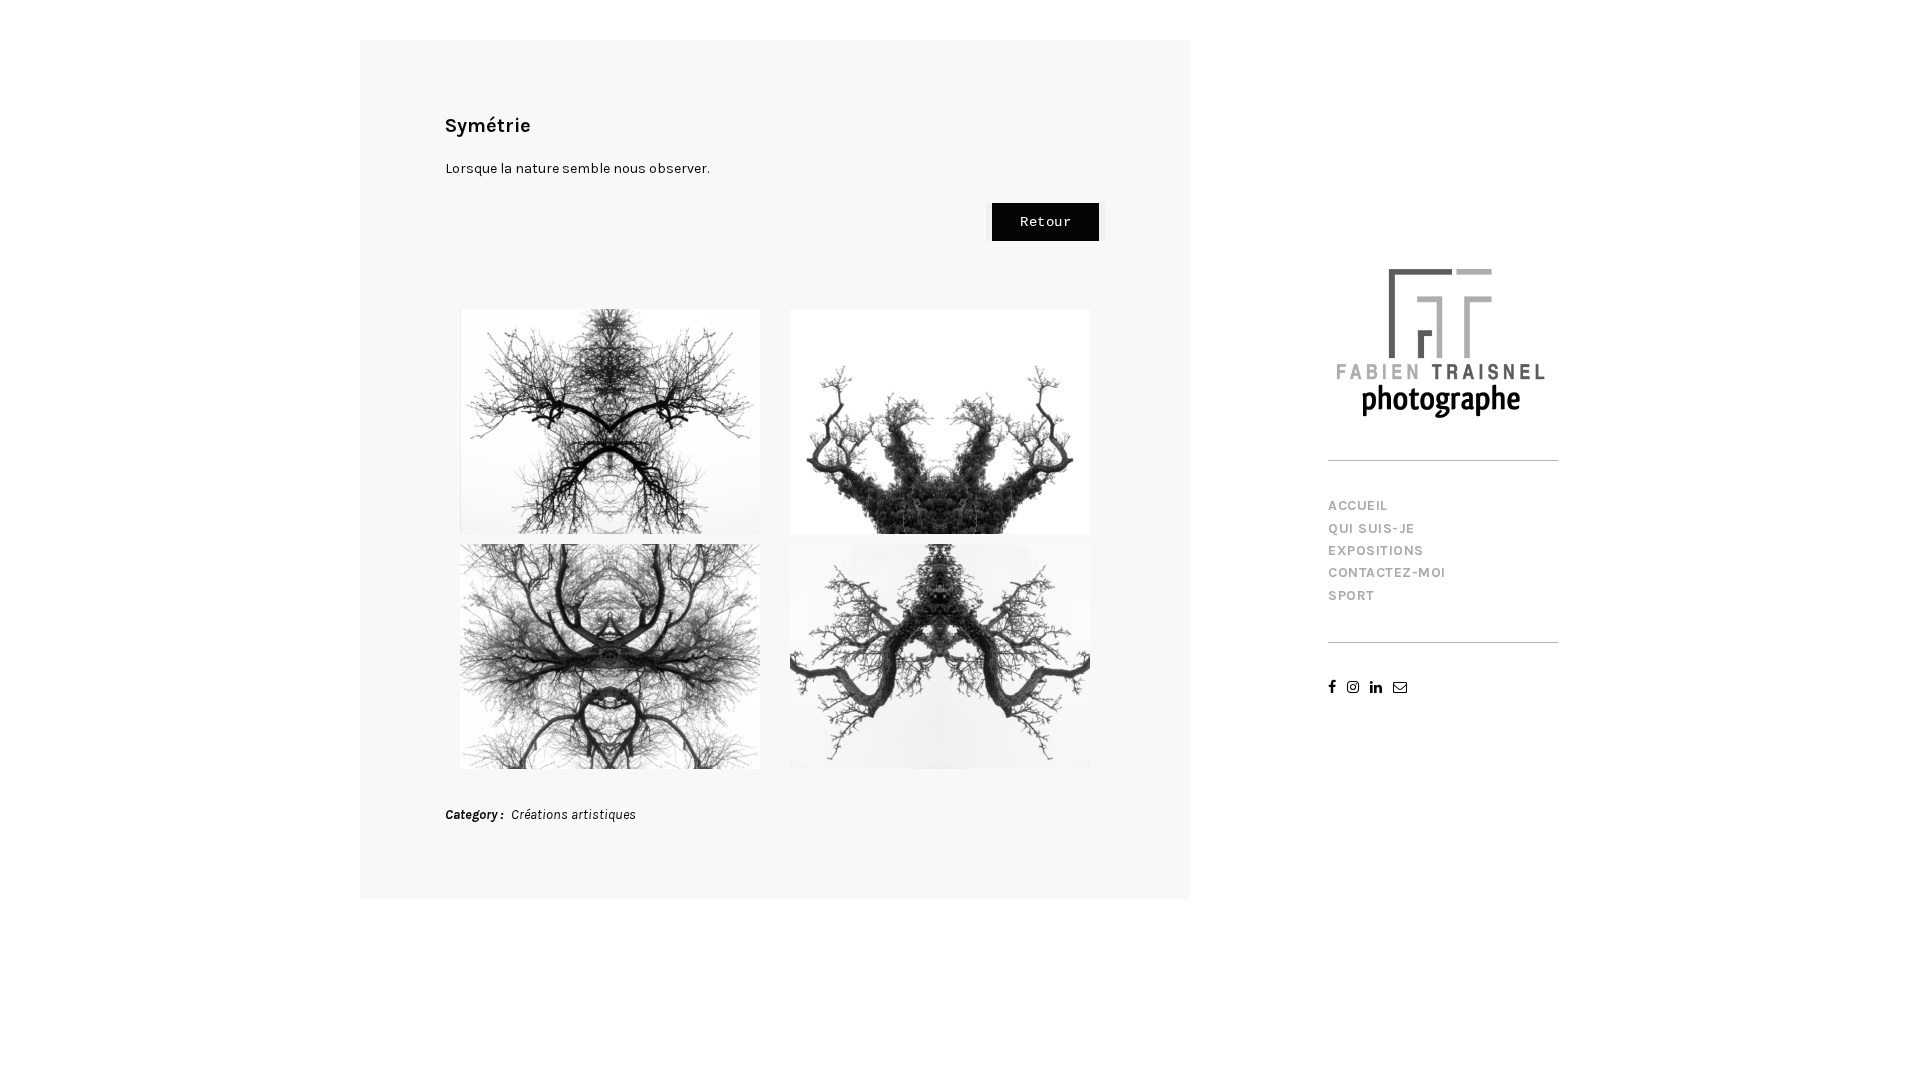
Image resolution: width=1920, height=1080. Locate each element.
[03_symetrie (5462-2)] (610, 656)
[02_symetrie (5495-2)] (940, 421)
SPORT (1351, 595)
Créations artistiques (573, 814)
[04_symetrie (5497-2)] (940, 656)
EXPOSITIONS (1376, 550)
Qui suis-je (1371, 528)
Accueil (1358, 505)
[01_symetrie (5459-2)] (610, 421)
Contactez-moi (1387, 572)
